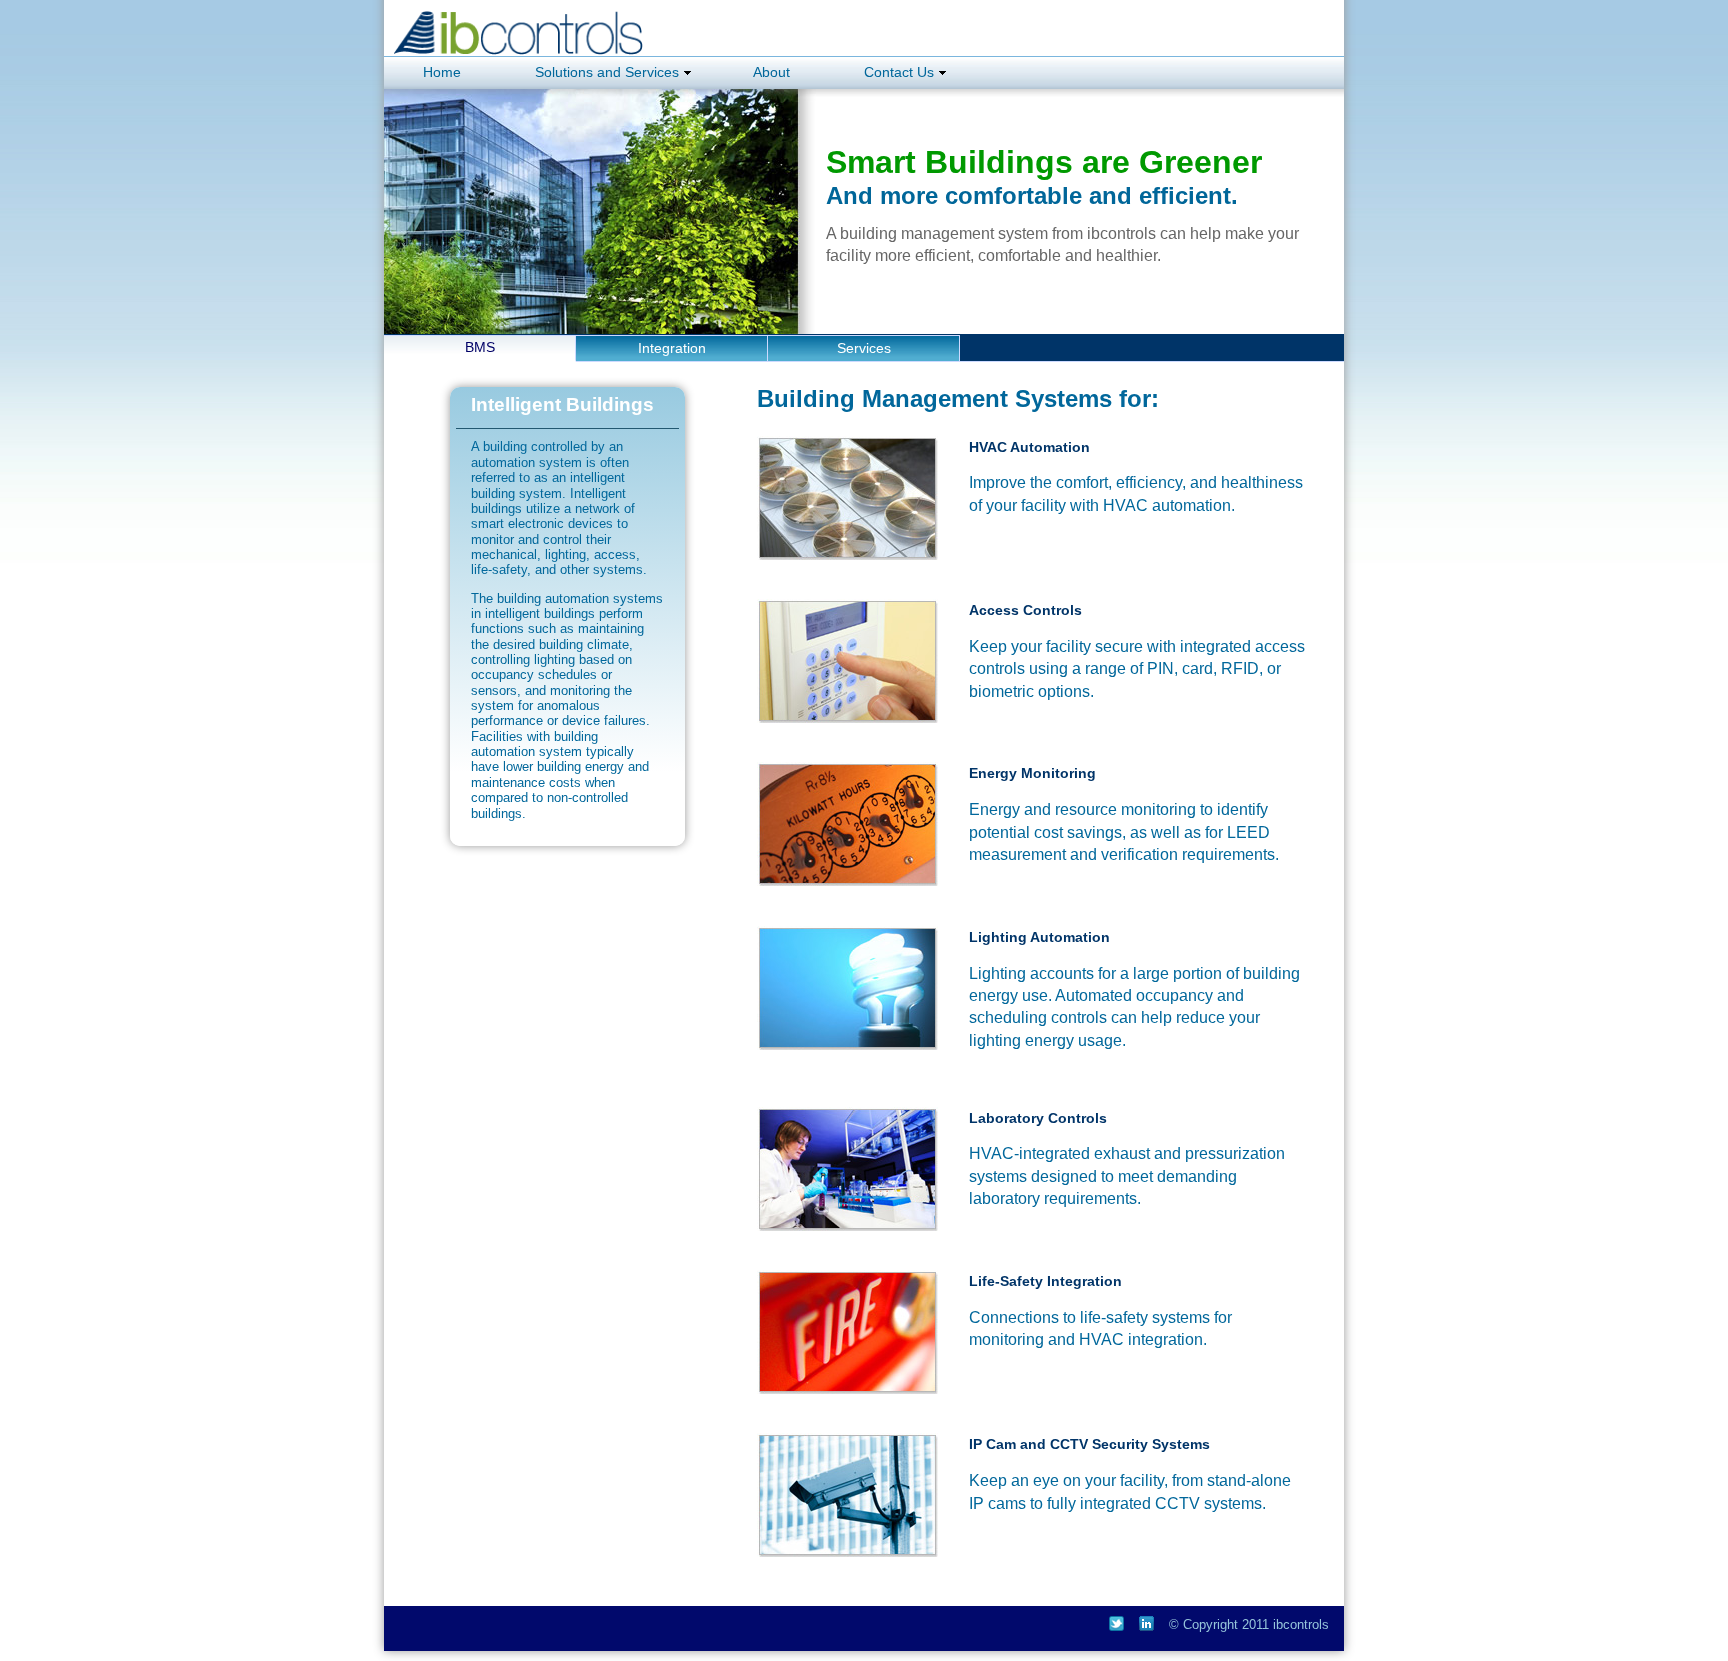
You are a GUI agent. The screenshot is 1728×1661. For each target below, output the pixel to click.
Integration (672, 348)
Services (864, 348)
